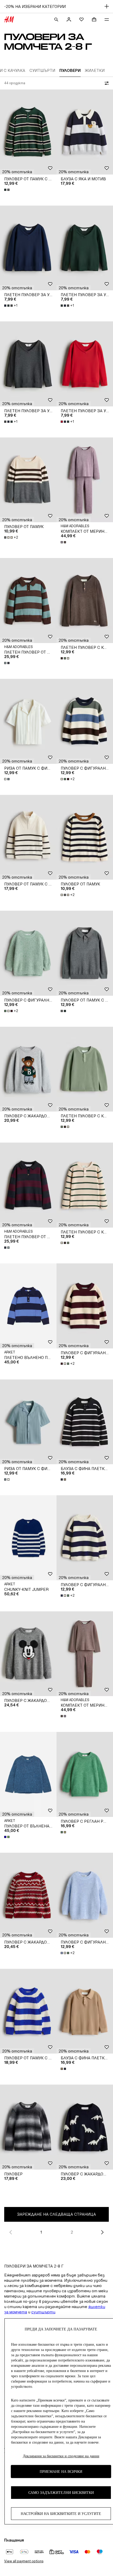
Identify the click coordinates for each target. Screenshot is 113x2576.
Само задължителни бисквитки (61, 2493)
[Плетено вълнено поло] (28, 1306)
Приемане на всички (61, 2472)
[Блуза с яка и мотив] (85, 132)
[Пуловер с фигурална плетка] (85, 721)
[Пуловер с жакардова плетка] (28, 1069)
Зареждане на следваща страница (56, 2214)
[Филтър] (106, 83)
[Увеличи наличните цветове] (7, 190)
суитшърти (43, 2312)
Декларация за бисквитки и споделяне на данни (61, 2456)
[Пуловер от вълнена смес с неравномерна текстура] (28, 1774)
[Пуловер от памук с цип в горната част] (28, 837)
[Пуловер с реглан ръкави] (85, 1774)
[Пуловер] (28, 2127)
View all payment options (24, 2561)
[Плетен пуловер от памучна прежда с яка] (28, 601)
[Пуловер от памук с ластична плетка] (28, 2011)
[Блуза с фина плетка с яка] (85, 1422)
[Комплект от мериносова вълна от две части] (85, 480)
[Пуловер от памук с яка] (28, 132)
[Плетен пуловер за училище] (28, 248)
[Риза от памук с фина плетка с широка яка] (28, 721)
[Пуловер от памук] (28, 480)
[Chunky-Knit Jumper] (28, 1538)
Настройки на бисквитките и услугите (61, 2514)
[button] (17, 172)
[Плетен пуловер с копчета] (85, 601)
